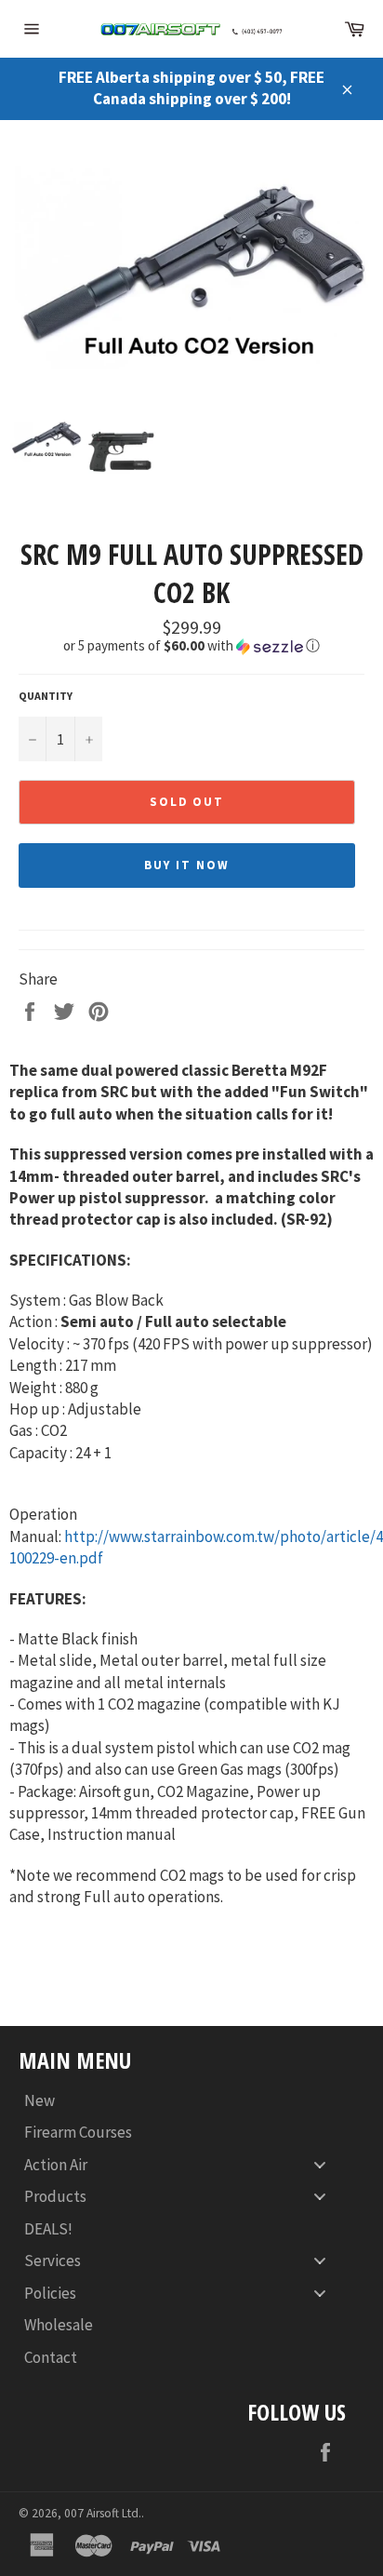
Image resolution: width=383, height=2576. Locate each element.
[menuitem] (182, 2100)
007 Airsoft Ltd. (103, 2513)
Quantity (46, 696)
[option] (191, 267)
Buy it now (187, 865)
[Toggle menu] (320, 2164)
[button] (191, 646)
